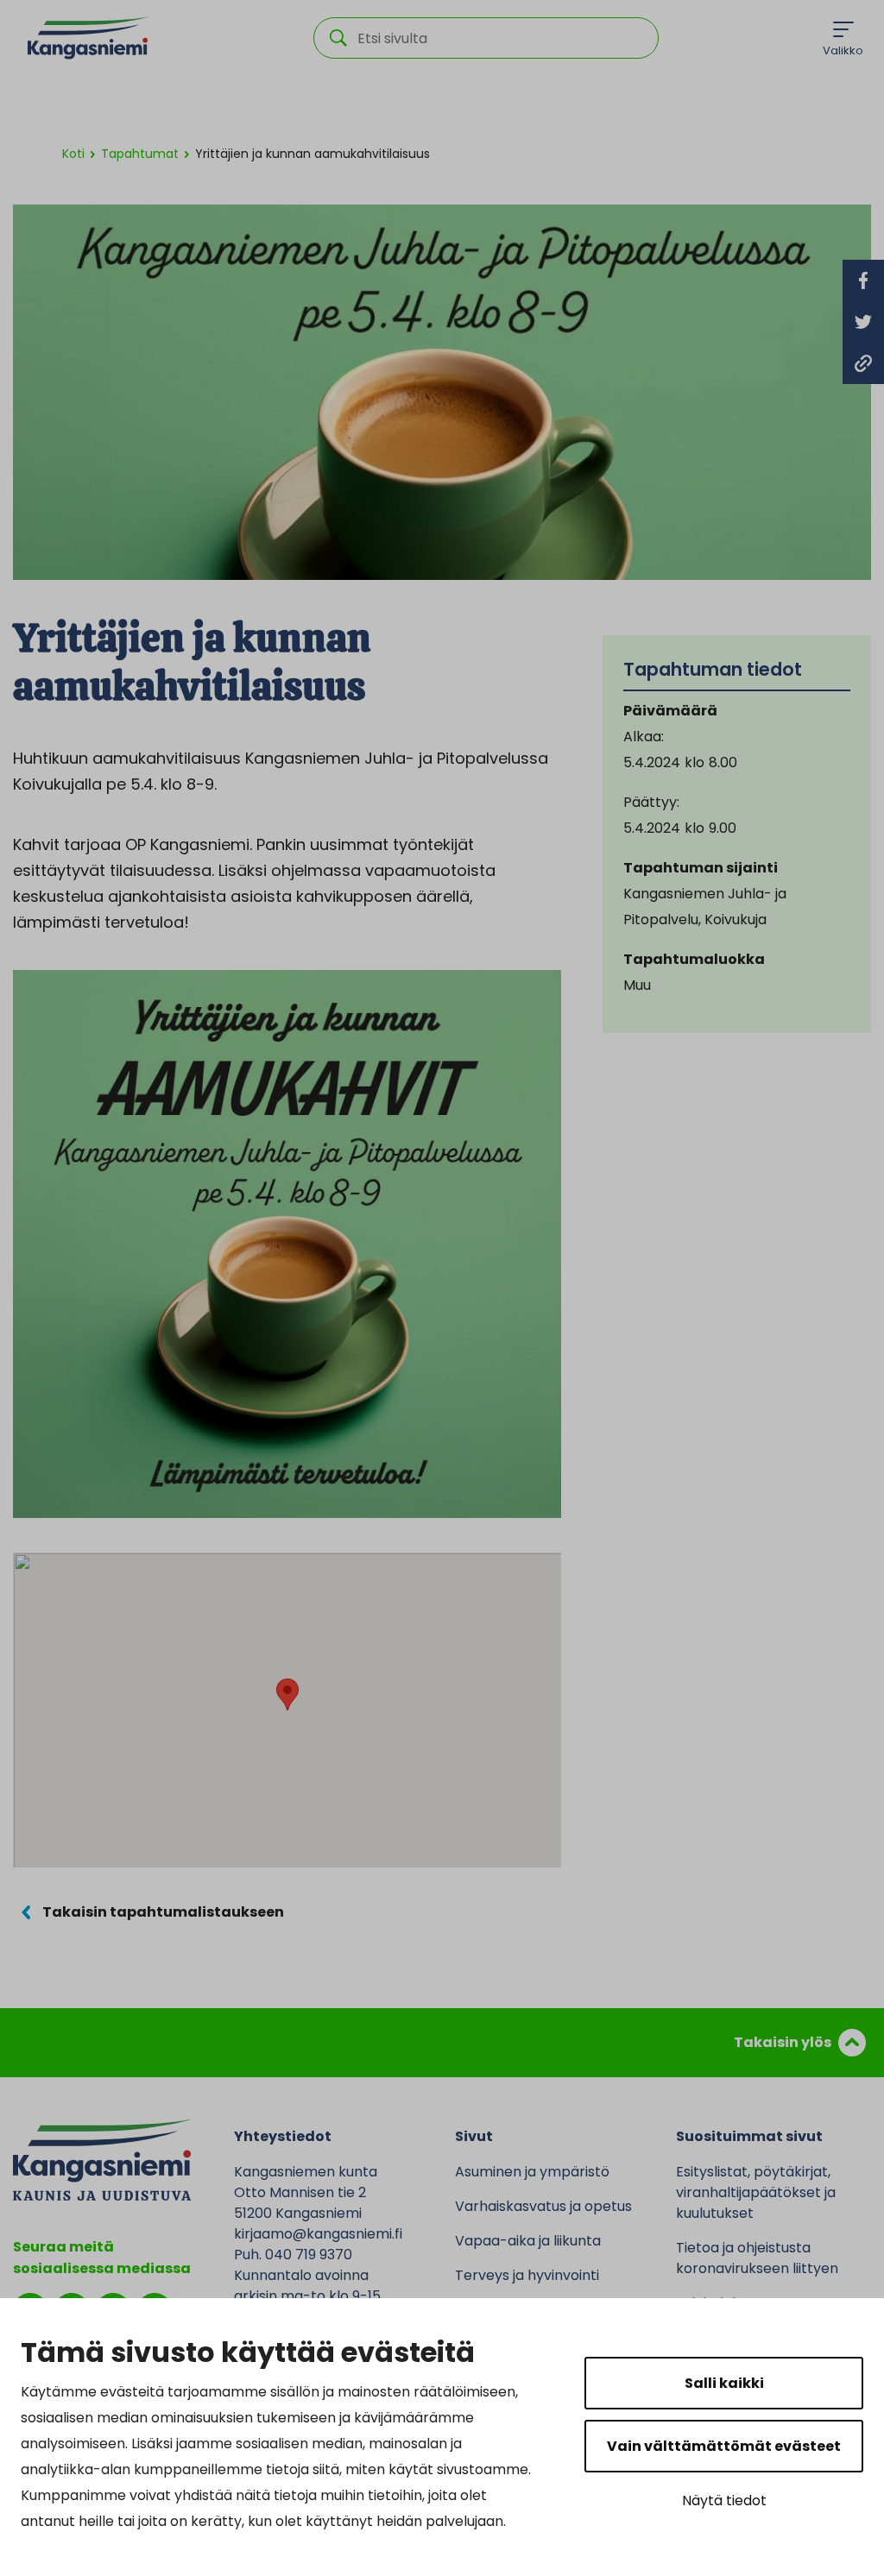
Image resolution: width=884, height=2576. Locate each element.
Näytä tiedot (724, 2500)
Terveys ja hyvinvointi (527, 2275)
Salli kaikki (724, 2383)
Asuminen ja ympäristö (532, 2172)
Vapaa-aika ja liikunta (528, 2241)
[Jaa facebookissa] (863, 280)
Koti (73, 154)
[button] (287, 1694)
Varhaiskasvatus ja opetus (543, 2206)
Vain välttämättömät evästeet (724, 2446)
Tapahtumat (140, 154)
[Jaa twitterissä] (863, 322)
